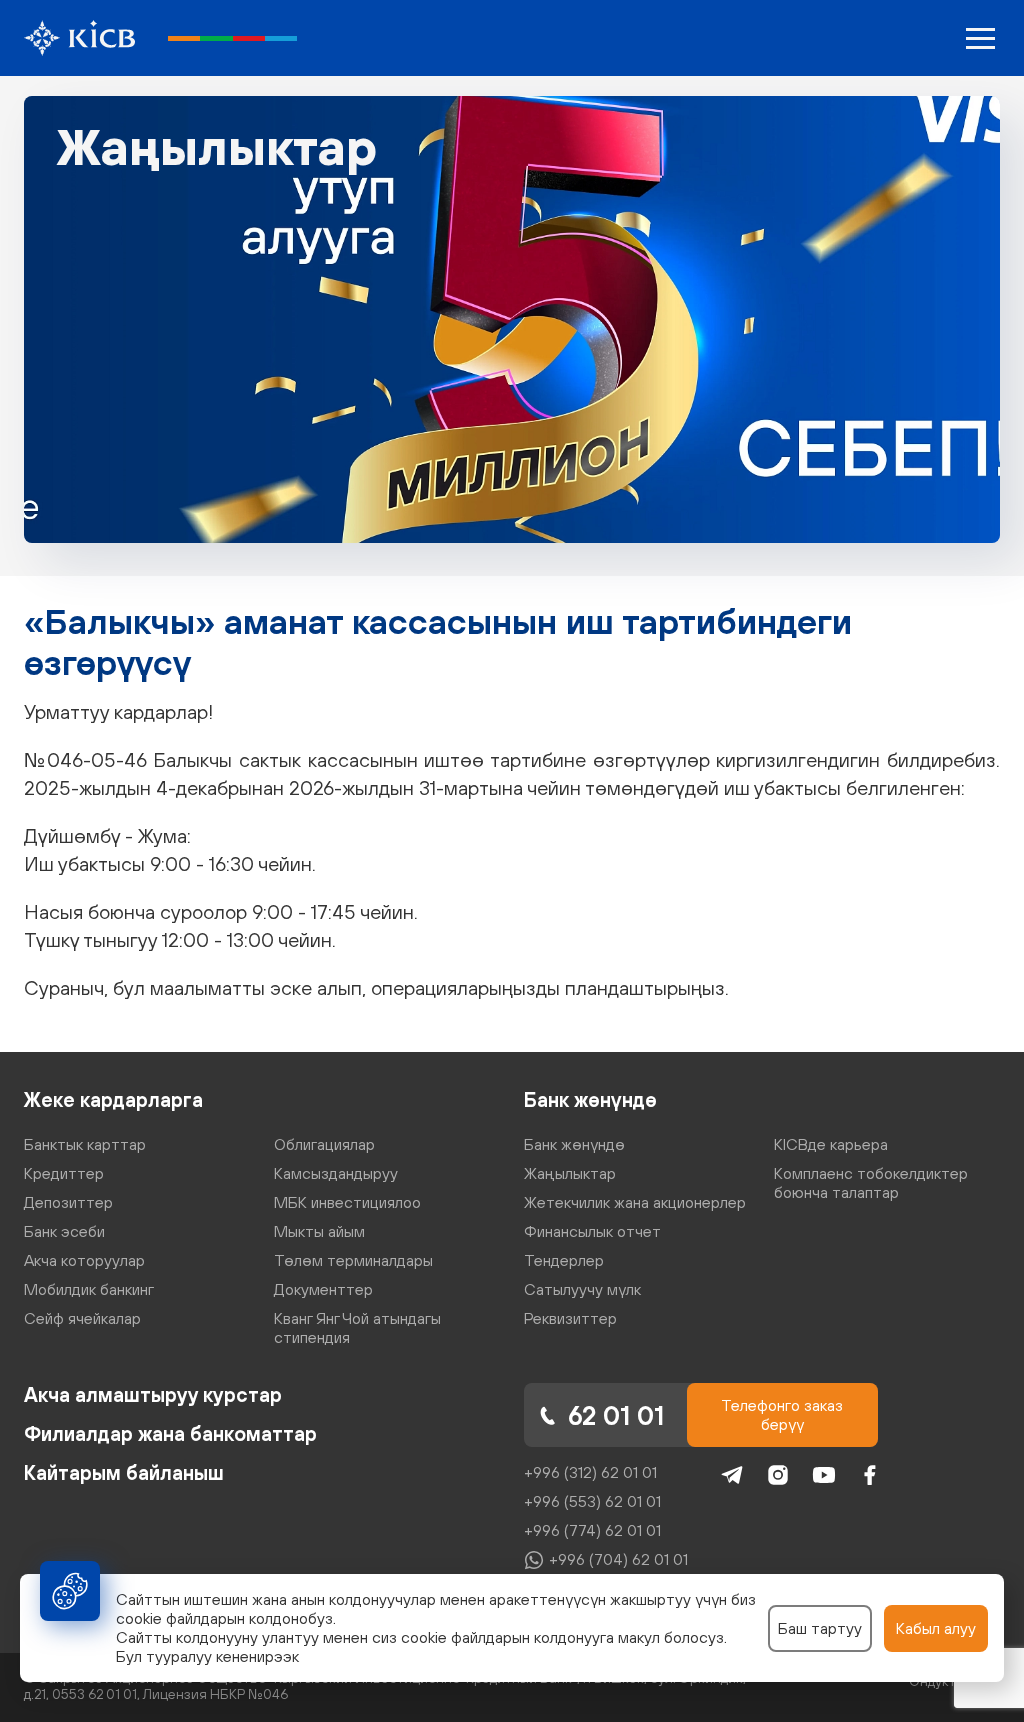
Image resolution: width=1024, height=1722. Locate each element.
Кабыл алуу (936, 1628)
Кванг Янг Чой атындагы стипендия (357, 1327)
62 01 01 (616, 1415)
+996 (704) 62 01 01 (618, 1559)
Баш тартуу (820, 1628)
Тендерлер (564, 1260)
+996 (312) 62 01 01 (590, 1472)
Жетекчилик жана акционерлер (635, 1202)
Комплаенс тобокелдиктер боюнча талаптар (871, 1182)
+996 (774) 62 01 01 (592, 1530)
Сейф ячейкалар (82, 1318)
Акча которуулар (84, 1260)
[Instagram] (778, 1475)
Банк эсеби (64, 1231)
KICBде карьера (831, 1144)
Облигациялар (324, 1144)
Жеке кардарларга (113, 1099)
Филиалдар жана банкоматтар (170, 1433)
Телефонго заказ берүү (782, 1414)
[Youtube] (824, 1475)
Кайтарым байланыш (124, 1472)
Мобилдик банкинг (89, 1289)
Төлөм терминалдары (353, 1260)
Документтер (323, 1289)
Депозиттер (68, 1202)
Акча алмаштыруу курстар (153, 1394)
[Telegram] (732, 1475)
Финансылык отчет (592, 1231)
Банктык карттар (85, 1144)
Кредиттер (64, 1173)
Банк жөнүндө (590, 1099)
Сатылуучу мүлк (582, 1289)
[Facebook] (870, 1475)
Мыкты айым (319, 1231)
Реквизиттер (570, 1318)
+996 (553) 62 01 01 (592, 1501)
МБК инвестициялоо (347, 1202)
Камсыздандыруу (336, 1173)
